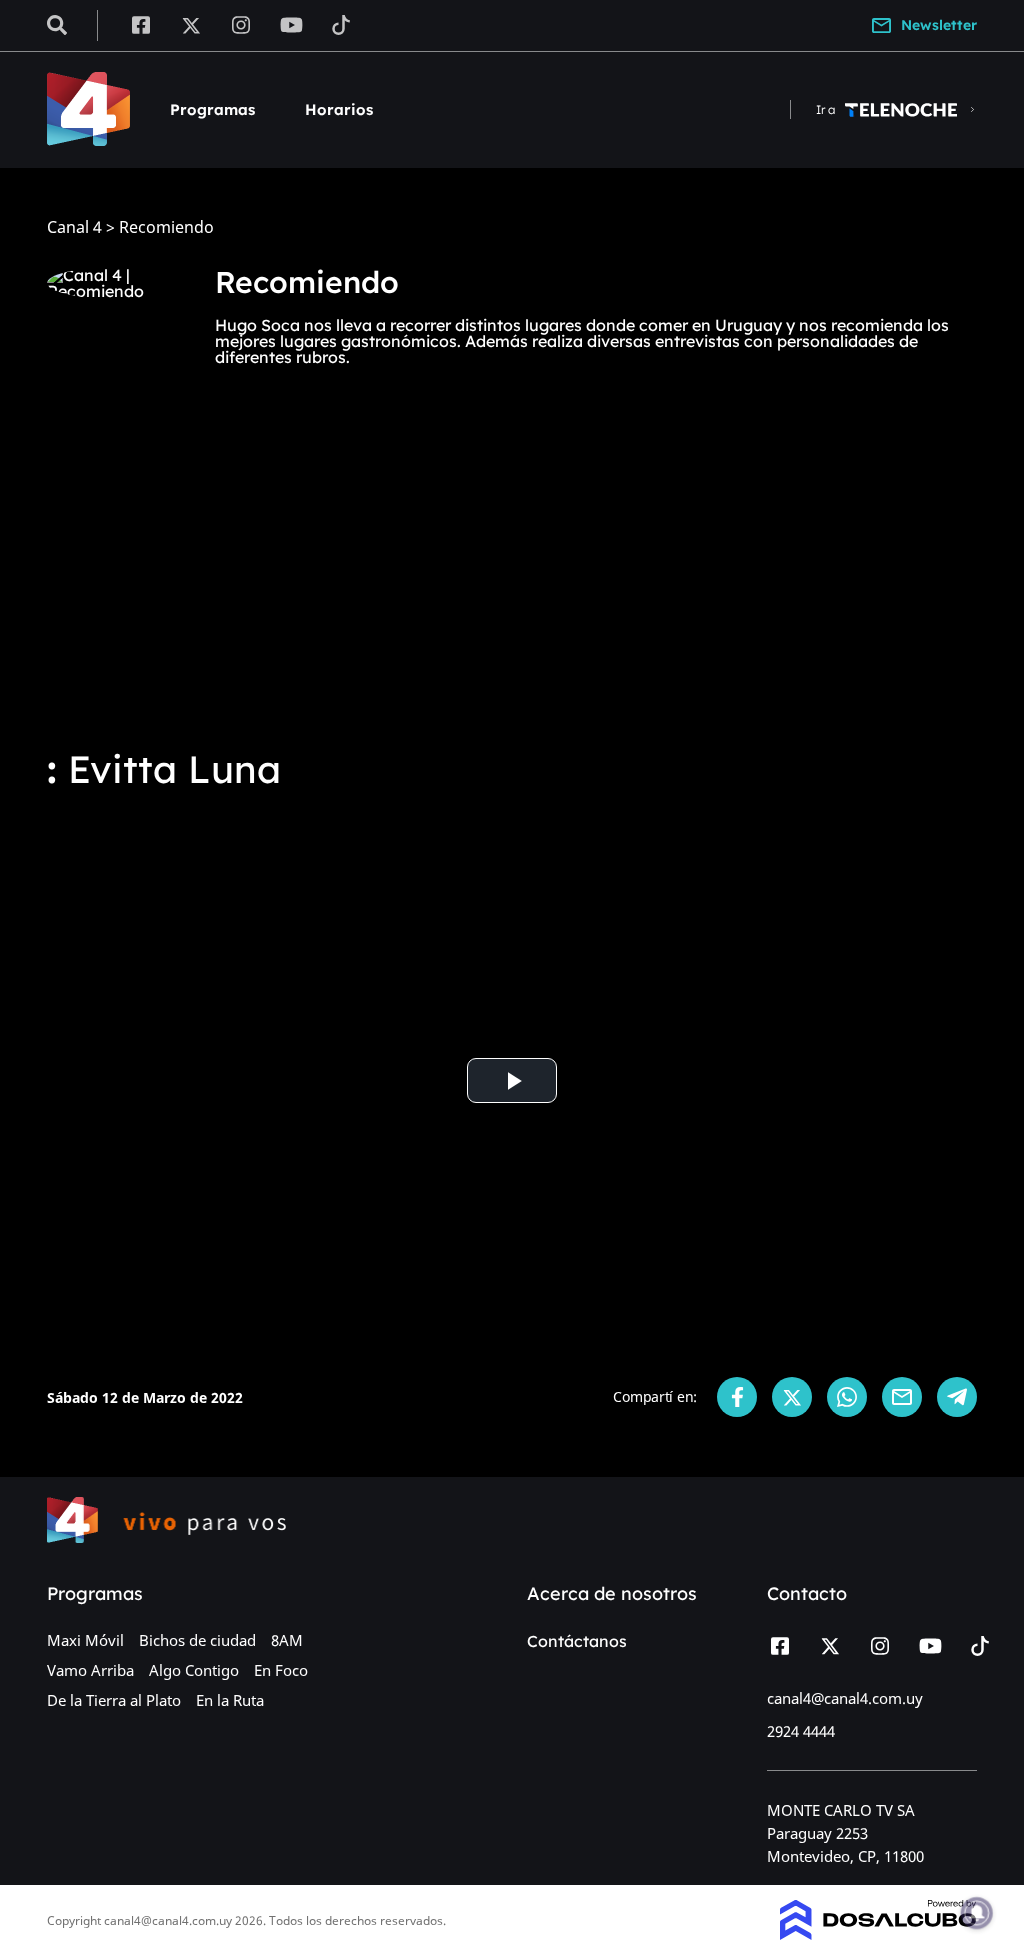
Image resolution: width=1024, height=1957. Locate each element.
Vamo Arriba (90, 1670)
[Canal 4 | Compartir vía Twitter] (792, 1397)
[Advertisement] (512, 580)
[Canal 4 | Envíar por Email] (902, 1397)
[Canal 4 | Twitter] (191, 24)
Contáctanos (577, 1641)
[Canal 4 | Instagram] (241, 24)
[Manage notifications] (977, 1913)
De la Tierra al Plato (114, 1700)
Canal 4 (74, 227)
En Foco (281, 1670)
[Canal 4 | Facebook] (140, 24)
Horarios (339, 109)
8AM (287, 1640)
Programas (212, 109)
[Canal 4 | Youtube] (291, 24)
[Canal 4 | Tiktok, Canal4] (341, 24)
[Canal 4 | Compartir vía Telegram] (957, 1397)
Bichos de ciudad (197, 1640)
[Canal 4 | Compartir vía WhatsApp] (847, 1397)
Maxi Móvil (85, 1640)
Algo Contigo (194, 1670)
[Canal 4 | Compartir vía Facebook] (737, 1397)
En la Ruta (230, 1700)
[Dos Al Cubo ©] (878, 1934)
